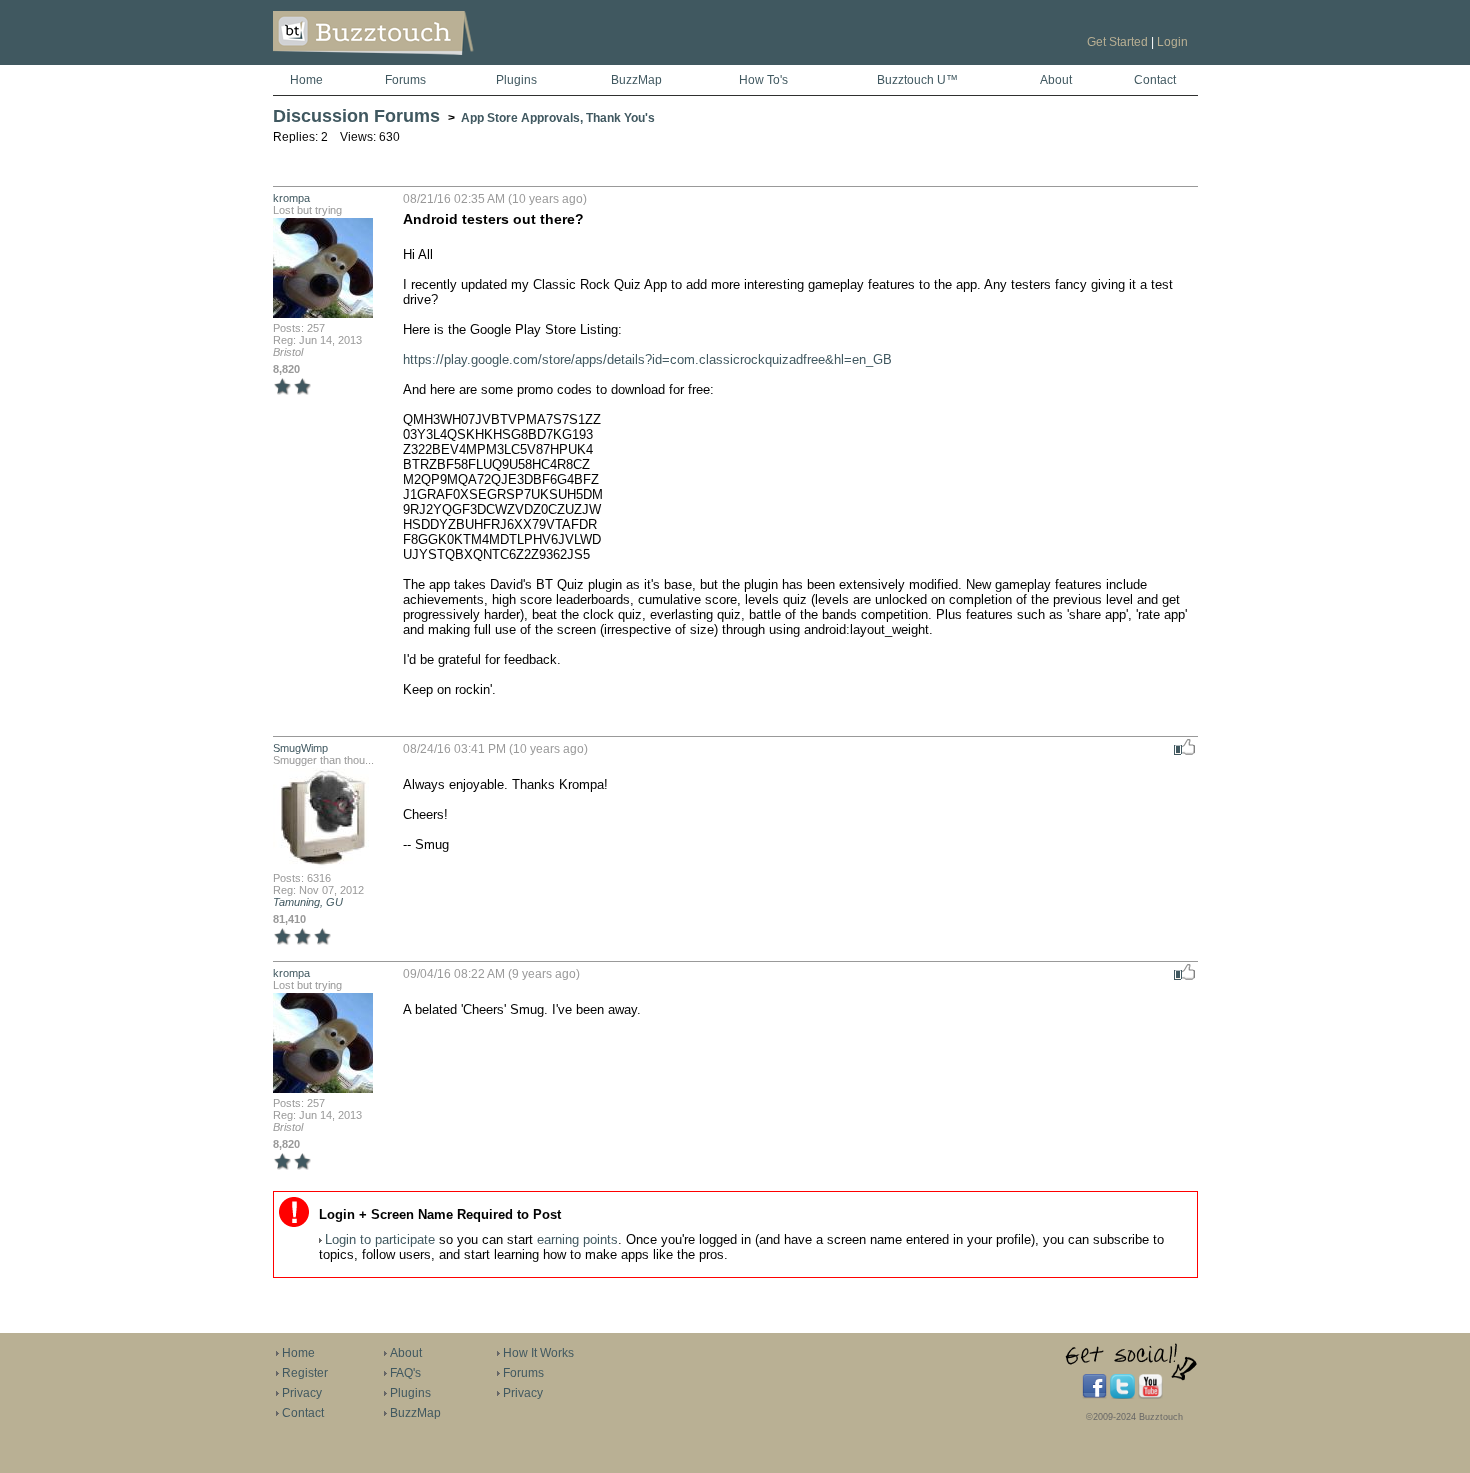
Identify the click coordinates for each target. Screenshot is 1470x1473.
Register (305, 1373)
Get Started (1117, 42)
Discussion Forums (356, 116)
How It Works (538, 1353)
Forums (405, 80)
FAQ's (405, 1373)
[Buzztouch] (422, 61)
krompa (291, 198)
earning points (577, 1239)
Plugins (516, 80)
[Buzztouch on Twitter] (1122, 1395)
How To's (763, 80)
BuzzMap (636, 80)
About (1056, 80)
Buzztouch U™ (917, 80)
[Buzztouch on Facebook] (1094, 1395)
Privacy (302, 1393)
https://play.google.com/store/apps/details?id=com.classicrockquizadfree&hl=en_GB (647, 359)
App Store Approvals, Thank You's (558, 118)
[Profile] (323, 316)
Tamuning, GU (308, 902)
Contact (1155, 80)
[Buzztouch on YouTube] (1150, 1395)
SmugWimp (300, 748)
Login (1172, 42)
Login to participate (380, 1239)
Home (306, 80)
